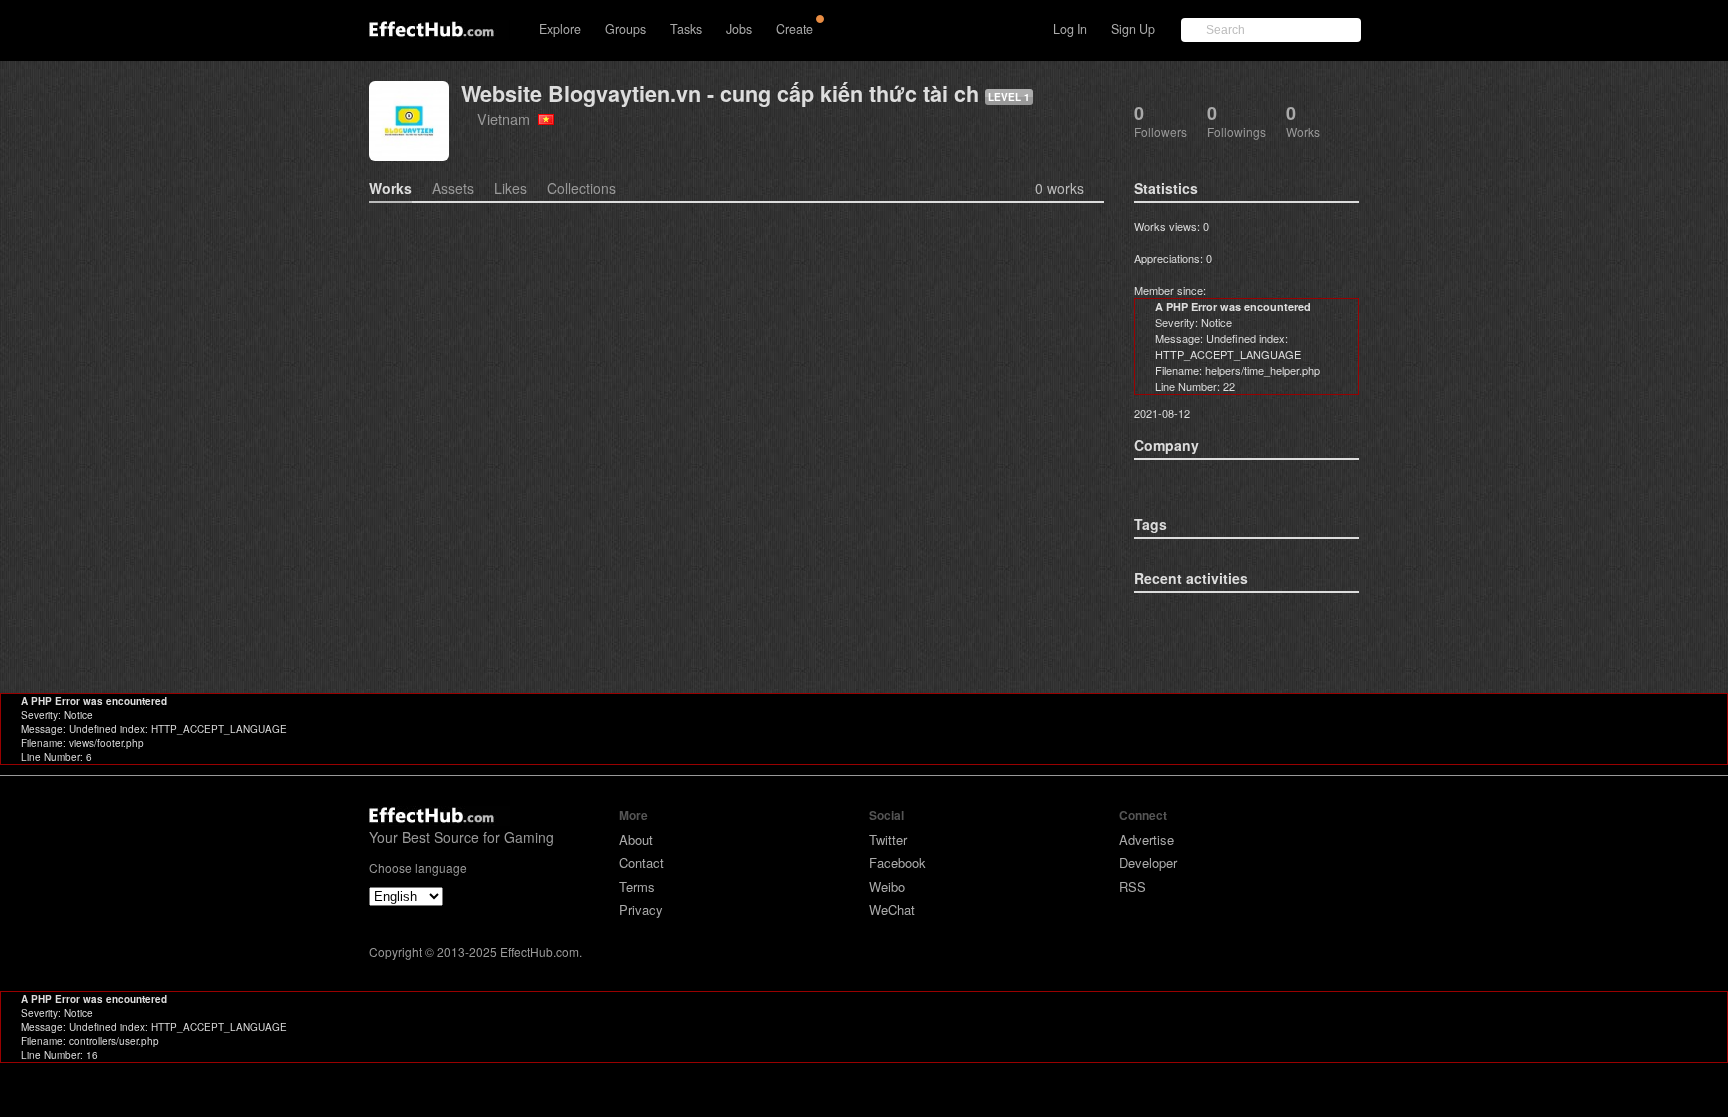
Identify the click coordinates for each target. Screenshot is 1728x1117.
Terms (637, 886)
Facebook (897, 862)
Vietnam (507, 118)
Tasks (686, 29)
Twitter (888, 839)
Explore (560, 29)
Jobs (739, 29)
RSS (1132, 886)
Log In (1070, 29)
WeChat (892, 909)
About (636, 839)
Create (794, 29)
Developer (1148, 862)
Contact (641, 862)
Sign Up (1133, 29)
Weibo (887, 886)
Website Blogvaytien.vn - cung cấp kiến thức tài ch (720, 93)
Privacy (641, 909)
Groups (625, 29)
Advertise (1146, 839)
